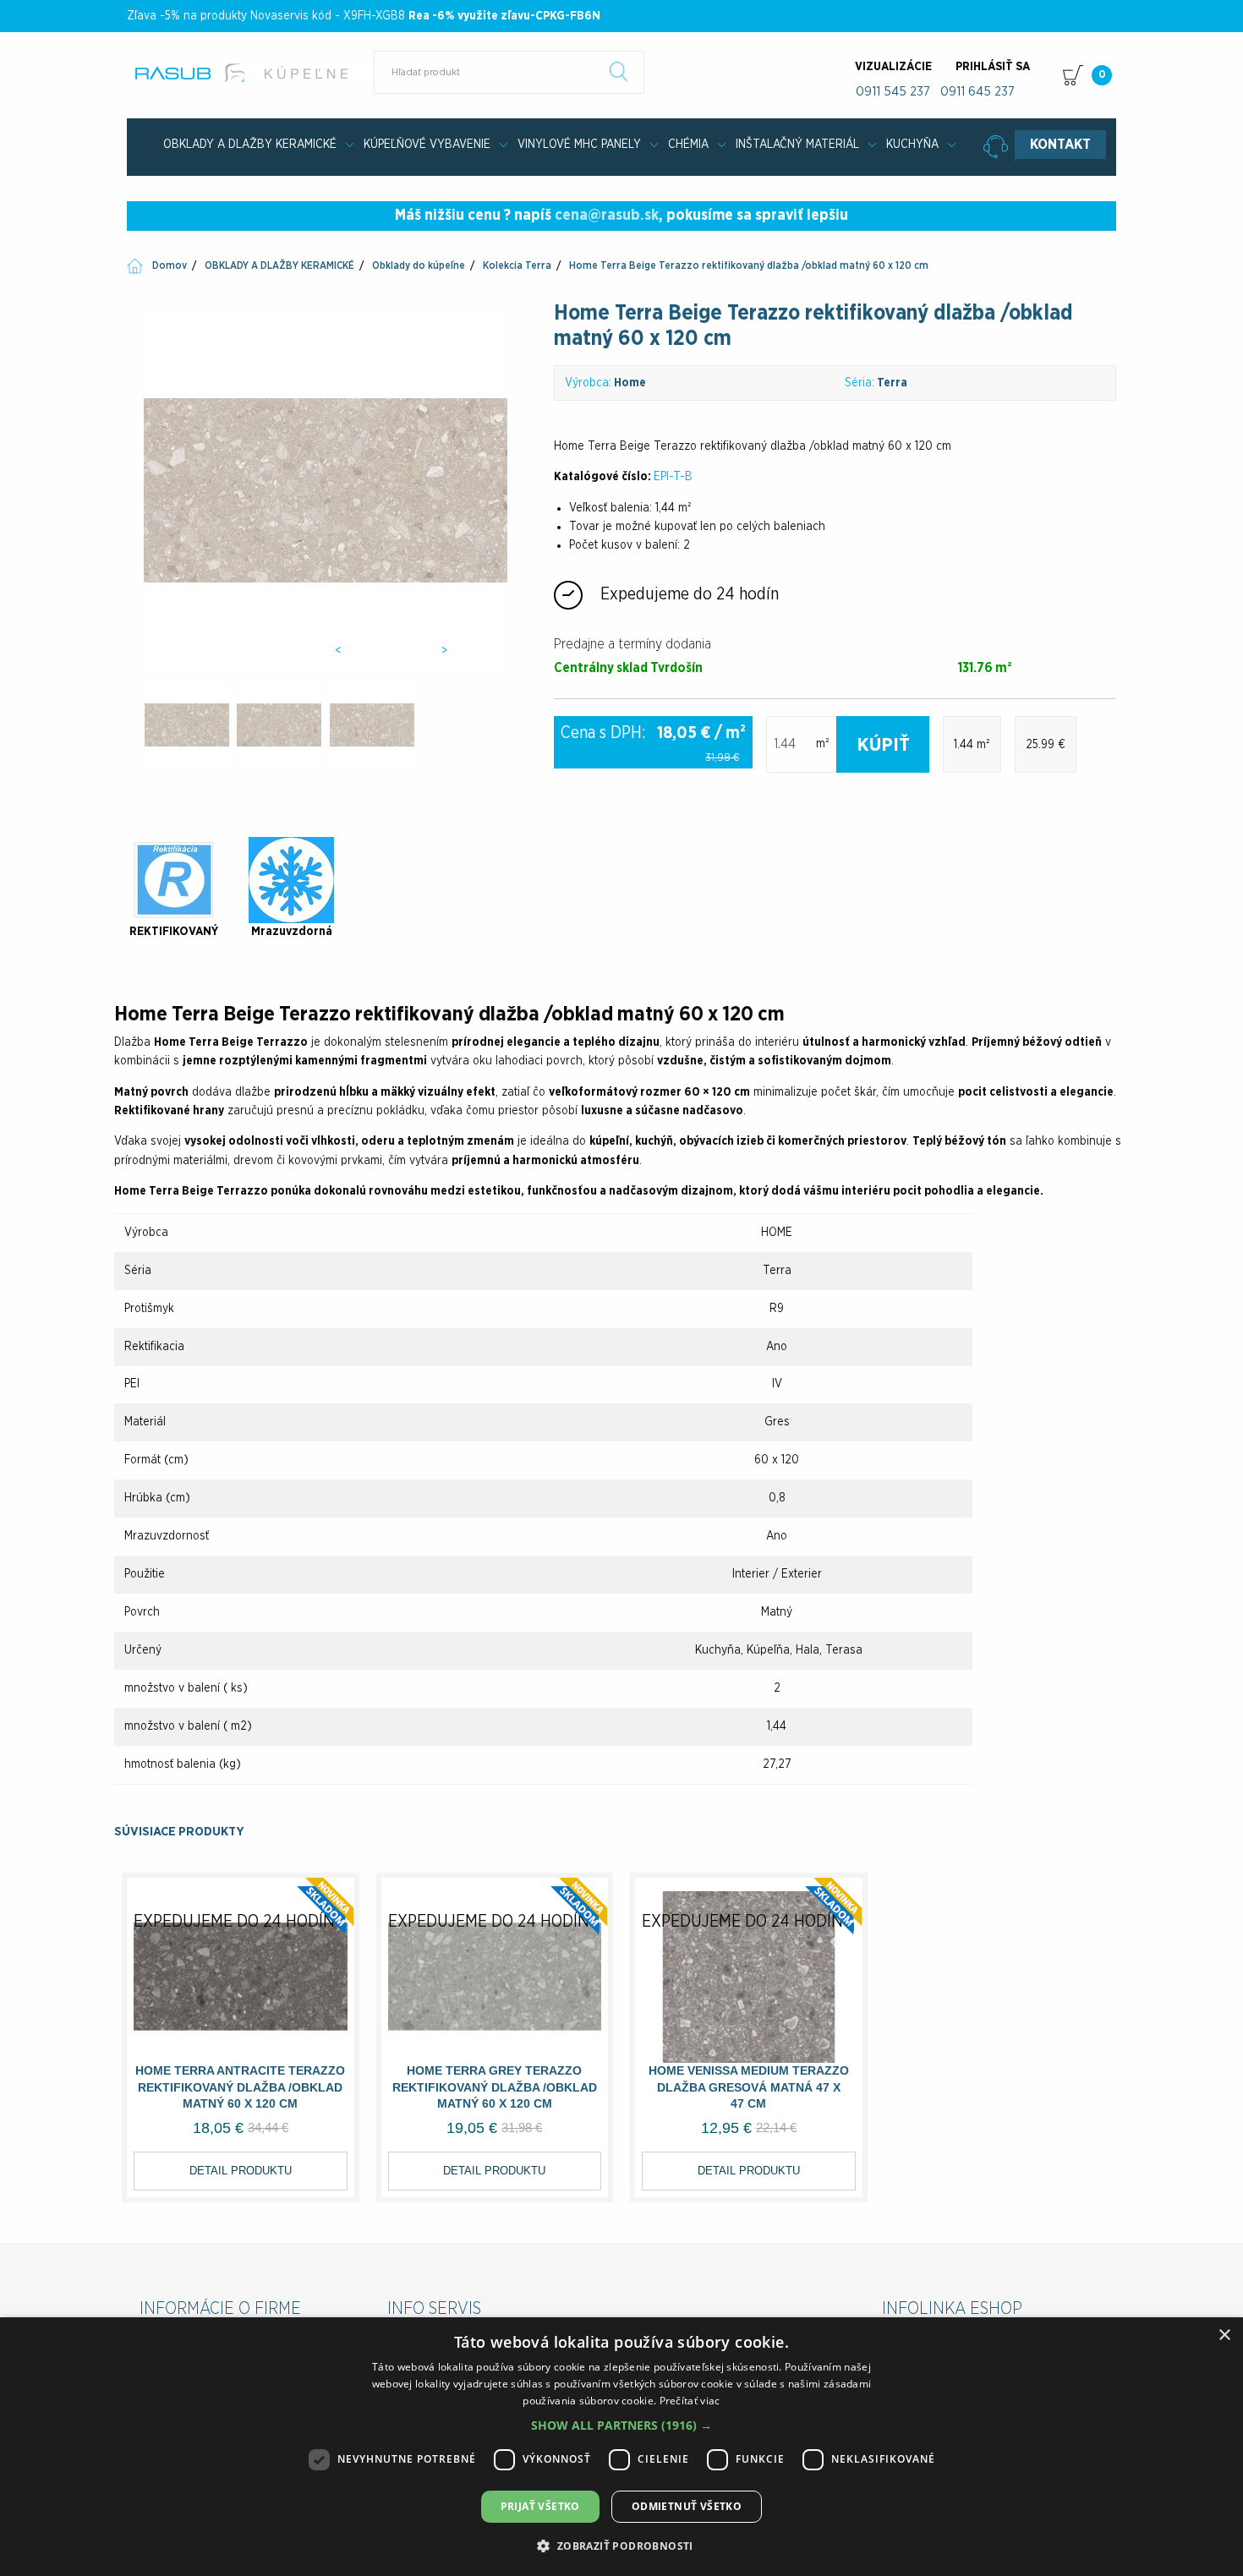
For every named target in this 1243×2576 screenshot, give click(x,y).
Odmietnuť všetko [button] (687, 2506)
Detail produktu (241, 2171)
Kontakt (1060, 145)
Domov (170, 265)
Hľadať (619, 72)
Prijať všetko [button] (540, 2506)
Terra (892, 383)
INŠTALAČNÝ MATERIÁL (797, 145)
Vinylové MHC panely (579, 145)
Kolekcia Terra (517, 265)
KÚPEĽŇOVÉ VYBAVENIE (427, 145)
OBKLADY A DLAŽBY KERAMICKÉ (250, 145)
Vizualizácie (893, 67)
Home (630, 383)
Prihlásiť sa (993, 67)
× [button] (1224, 2335)
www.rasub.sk (252, 73)
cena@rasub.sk (607, 216)
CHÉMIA (688, 145)
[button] (621, 2425)
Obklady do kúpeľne (419, 265)
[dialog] (621, 2447)
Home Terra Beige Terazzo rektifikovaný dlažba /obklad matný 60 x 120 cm (749, 265)
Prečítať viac (690, 2401)
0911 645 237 (977, 92)
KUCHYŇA (912, 145)
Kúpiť (883, 745)
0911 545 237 (893, 92)
